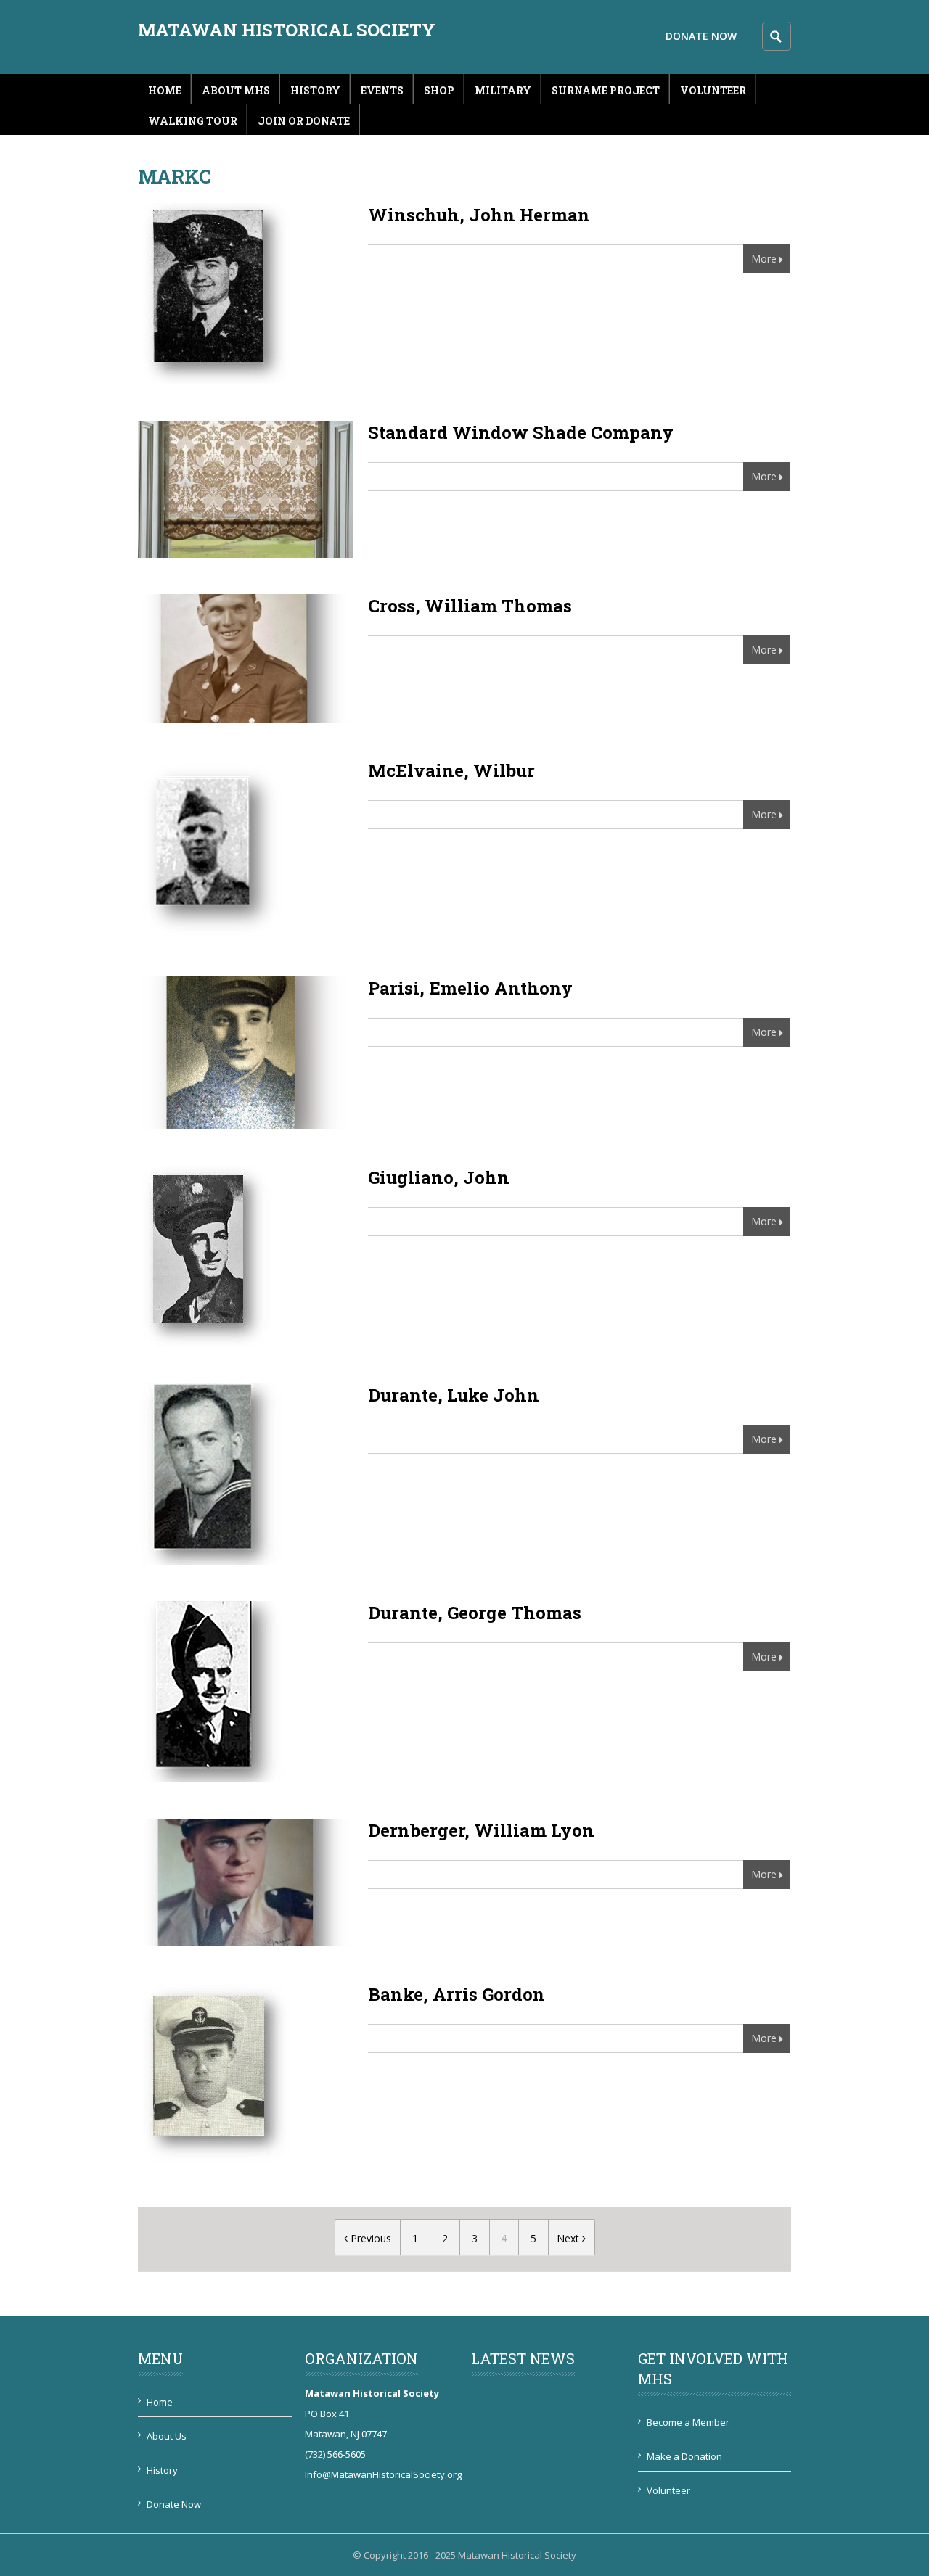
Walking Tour (193, 121)
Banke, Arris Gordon (457, 1994)
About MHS (236, 90)
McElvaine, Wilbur (451, 770)
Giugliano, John (439, 1177)
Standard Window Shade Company (521, 432)
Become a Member (688, 2422)
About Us (167, 2436)
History (315, 90)
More (764, 259)
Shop (439, 90)
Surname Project (606, 90)
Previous (369, 2238)
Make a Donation (684, 2456)
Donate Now (701, 36)
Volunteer (713, 90)
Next (569, 2238)
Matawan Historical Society (287, 30)
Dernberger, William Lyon (481, 1830)
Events (382, 90)
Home (165, 90)
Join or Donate (304, 121)
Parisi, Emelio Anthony (470, 988)
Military (503, 90)
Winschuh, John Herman (479, 215)
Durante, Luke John (454, 1395)
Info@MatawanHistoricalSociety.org (383, 2474)
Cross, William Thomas (470, 606)
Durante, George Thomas (475, 1613)
